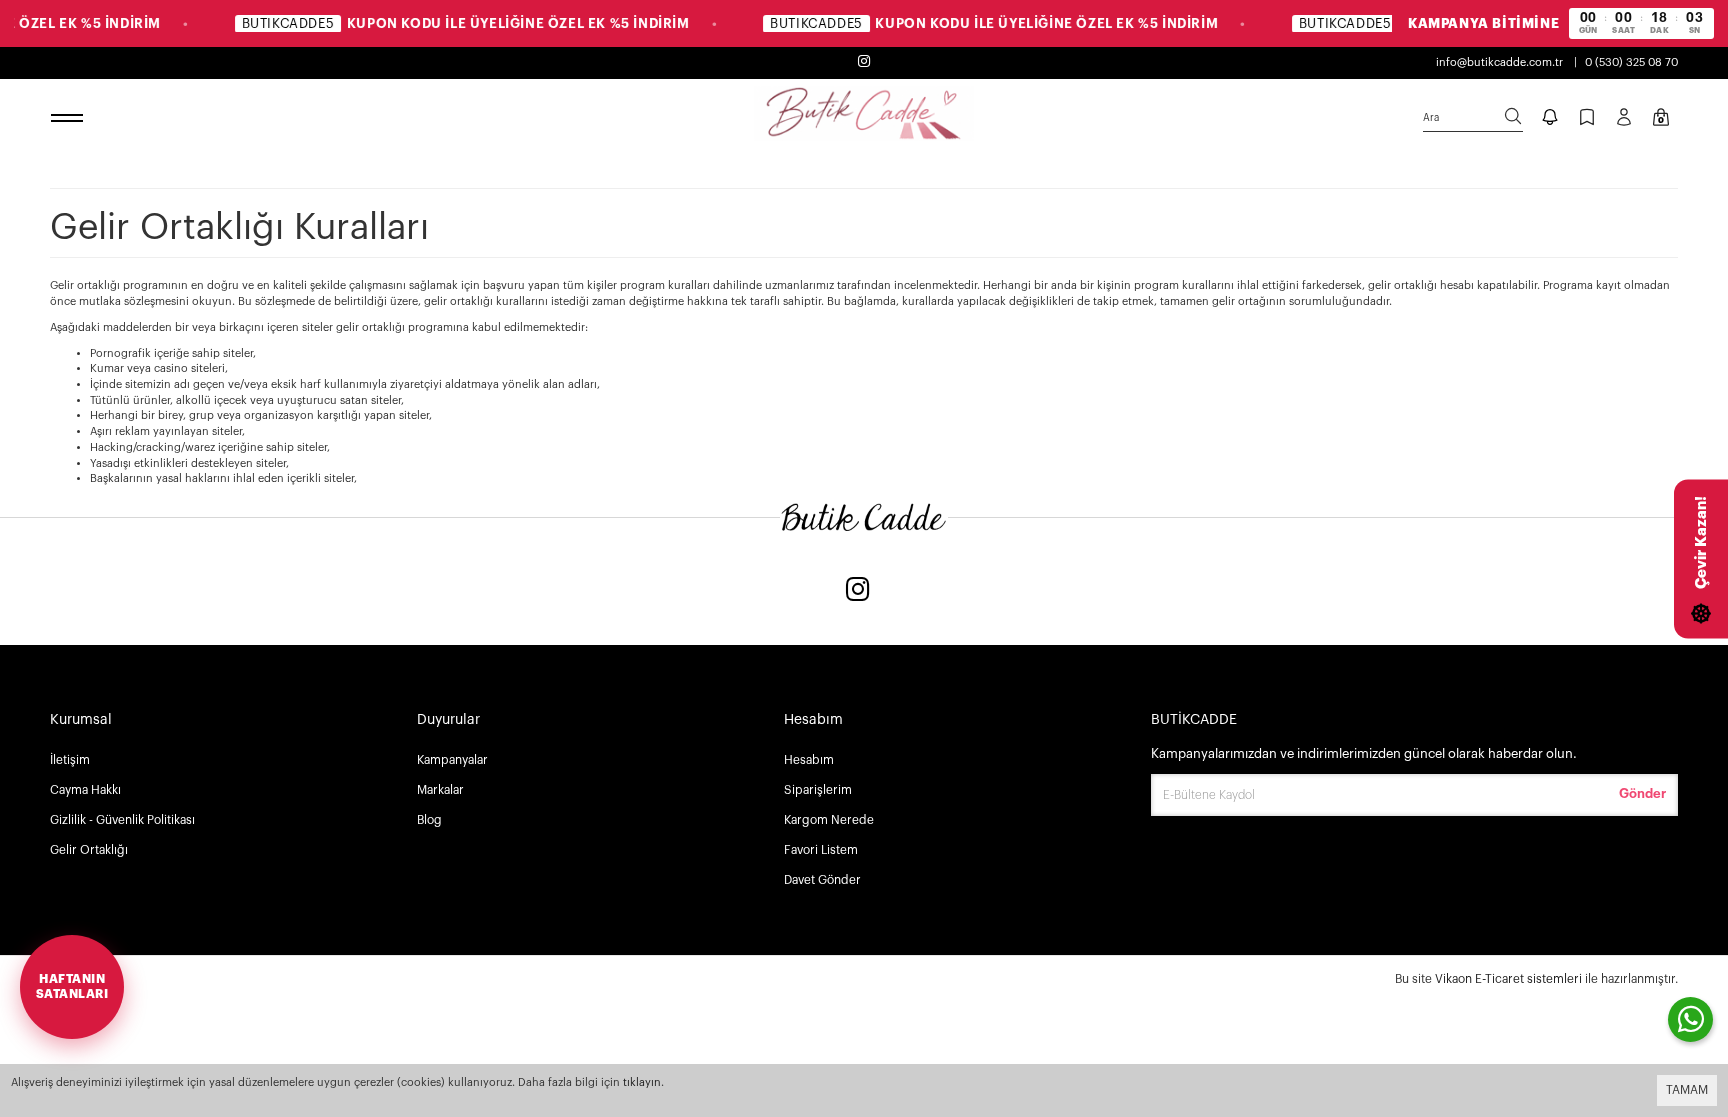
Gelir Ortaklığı (89, 850)
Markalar (440, 790)
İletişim (70, 760)
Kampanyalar (452, 760)
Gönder (1642, 793)
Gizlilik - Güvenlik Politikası (122, 820)
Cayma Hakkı (85, 790)
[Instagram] (858, 591)
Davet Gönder (822, 880)
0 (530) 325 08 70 (1631, 62)
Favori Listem (821, 850)
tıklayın (642, 1082)
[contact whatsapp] (1690, 1019)
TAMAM (1687, 1090)
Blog (429, 820)
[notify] (1550, 119)
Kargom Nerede (829, 820)
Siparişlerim (818, 790)
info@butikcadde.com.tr (1499, 62)
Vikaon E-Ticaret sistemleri (1508, 979)
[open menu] (70, 119)
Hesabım (809, 760)
